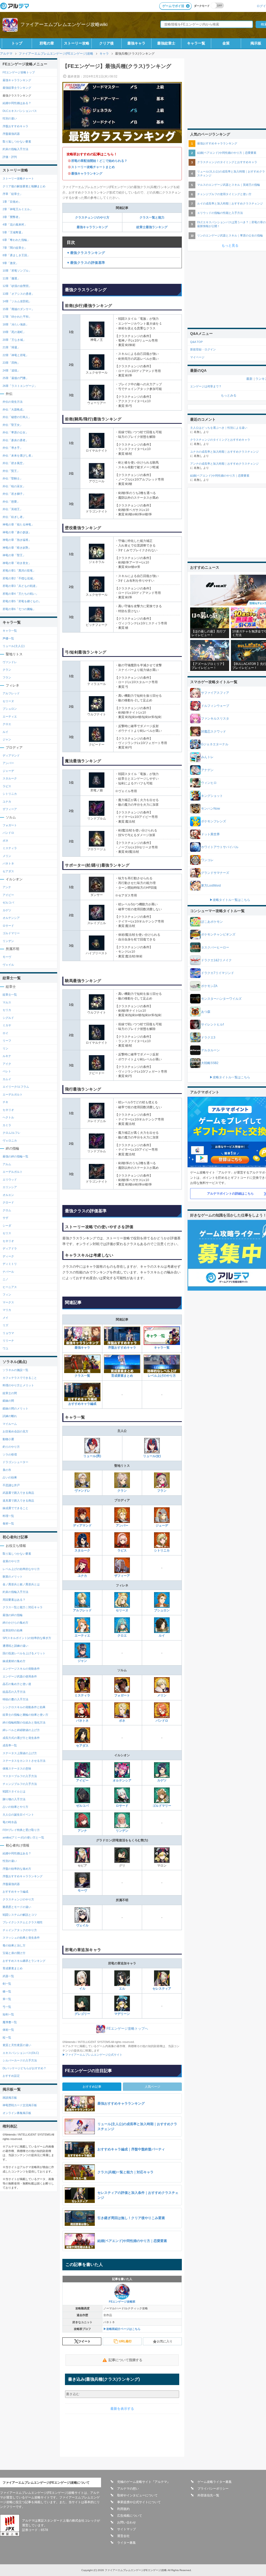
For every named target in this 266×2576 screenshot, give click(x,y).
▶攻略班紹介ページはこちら (122, 2329)
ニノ (5, 1279)
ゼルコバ (82, 1806)
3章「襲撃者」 (12, 217)
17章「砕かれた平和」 (17, 317)
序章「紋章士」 (13, 194)
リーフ (7, 1041)
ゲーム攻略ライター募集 (215, 2482)
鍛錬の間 (8, 1401)
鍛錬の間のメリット (15, 1408)
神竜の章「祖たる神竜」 (18, 524)
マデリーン (122, 2014)
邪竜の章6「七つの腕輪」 (19, 609)
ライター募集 (127, 2543)
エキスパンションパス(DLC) (21, 2053)
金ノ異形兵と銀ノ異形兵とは (21, 1584)
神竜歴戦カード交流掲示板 (20, 2105)
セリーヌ (122, 1610)
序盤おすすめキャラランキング (23, 1876)
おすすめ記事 (92, 2087)
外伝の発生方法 (13, 402)
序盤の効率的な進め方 (17, 1869)
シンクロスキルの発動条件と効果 (24, 1707)
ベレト (7, 1071)
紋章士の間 (10, 1393)
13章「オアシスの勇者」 (18, 294)
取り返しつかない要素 (17, 142)
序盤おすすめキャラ (122, 1348)
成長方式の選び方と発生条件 (21, 1738)
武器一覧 (8, 1976)
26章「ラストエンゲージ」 (20, 386)
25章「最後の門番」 (16, 378)
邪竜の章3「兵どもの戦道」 (21, 586)
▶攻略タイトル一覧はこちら (230, 900)
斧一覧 (7, 1999)
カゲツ (162, 1780)
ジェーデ (162, 1526)
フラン (162, 1491)
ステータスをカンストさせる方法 (24, 1761)
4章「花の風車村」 (15, 225)
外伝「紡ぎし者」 (14, 517)
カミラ (7, 1125)
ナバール (8, 1272)
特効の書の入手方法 (15, 1699)
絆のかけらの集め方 (15, 1623)
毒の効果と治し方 (14, 1945)
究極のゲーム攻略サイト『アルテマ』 (144, 2482)
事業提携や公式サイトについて (139, 2502)
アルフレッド (82, 1610)
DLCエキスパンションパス (20, 111)
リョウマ (8, 1333)
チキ (5, 1102)
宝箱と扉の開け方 (14, 1953)
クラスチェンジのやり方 (92, 217)
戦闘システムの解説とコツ (20, 1915)
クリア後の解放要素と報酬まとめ (24, 186)
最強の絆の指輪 (13, 1615)
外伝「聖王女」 (13, 425)
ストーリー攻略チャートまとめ (93, 167)
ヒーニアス (10, 1287)
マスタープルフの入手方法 (20, 1776)
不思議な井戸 (11, 1485)
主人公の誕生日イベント (18, 1815)
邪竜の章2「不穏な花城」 (19, 578)
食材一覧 (8, 1523)
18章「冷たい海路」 (16, 324)
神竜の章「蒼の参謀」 (17, 532)
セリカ (7, 1010)
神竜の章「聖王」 (14, 555)
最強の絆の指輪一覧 (15, 1156)
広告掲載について (130, 2516)
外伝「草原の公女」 (15, 432)
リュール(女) (152, 1456)
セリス (7, 1233)
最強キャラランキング (87, 174)
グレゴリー (82, 2014)
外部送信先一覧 (208, 2495)
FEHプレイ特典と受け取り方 (21, 1830)
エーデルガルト (13, 1094)
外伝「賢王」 (11, 471)
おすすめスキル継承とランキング (24, 1961)
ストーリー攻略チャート (18, 178)
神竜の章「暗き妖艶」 (17, 548)
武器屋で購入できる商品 (18, 1493)
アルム (7, 1164)
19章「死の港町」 (14, 332)
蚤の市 (7, 1470)
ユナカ (82, 1576)
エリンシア (10, 1187)
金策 (226, 43)
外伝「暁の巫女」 (14, 486)
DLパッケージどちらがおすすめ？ (24, 2068)
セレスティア (162, 1989)
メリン (162, 1695)
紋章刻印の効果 (13, 1630)
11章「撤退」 (11, 278)
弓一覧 (7, 2007)
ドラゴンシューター (15, 1462)
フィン (7, 1295)
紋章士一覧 (10, 995)
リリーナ (8, 1341)
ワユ (5, 1348)
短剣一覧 (8, 2014)
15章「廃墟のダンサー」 (18, 309)
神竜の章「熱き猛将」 (17, 540)
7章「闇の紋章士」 (15, 248)
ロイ (5, 1033)
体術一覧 (8, 2030)
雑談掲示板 (10, 2098)
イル (82, 1989)
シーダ (7, 1226)
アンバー (122, 1526)
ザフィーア (122, 1576)
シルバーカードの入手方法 (20, 2060)
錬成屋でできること (15, 1508)
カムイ (7, 1079)
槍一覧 (7, 1991)
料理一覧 (8, 1516)
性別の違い (10, 118)
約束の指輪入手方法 (15, 149)
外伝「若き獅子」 (14, 494)
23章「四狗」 (11, 363)
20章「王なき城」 (14, 340)
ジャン (82, 1661)
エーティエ (82, 1636)
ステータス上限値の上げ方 (20, 1753)
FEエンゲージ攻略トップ (19, 72)
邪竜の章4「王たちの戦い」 (21, 594)
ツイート (84, 2341)
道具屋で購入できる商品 (18, 1501)
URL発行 (125, 2341)
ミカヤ (7, 1025)
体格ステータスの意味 (17, 1768)
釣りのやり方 (11, 1447)
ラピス (122, 1550)
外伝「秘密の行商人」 (17, 417)
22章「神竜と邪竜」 (16, 355)
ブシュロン (162, 1610)
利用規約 (123, 2509)
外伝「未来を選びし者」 (18, 456)
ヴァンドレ (82, 1491)
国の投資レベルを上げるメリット (24, 1653)
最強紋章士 (166, 43)
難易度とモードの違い (17, 1907)
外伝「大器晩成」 (14, 409)
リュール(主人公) (14, 646)
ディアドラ (10, 1248)
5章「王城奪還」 (13, 232)
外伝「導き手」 (13, 448)
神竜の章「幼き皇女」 (17, 563)
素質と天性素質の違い (17, 2045)
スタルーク (82, 1550)
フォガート (122, 1695)
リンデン (122, 1831)
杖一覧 (7, 2037)
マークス (8, 1302)
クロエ (122, 1636)
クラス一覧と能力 (152, 217)
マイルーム (10, 1424)
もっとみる (229, 395)
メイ (5, 1318)
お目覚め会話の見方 (15, 1431)
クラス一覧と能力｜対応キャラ (23, 1607)
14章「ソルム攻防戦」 (17, 301)
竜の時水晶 (10, 1822)
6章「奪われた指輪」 (16, 240)
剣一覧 (7, 1984)
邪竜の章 (47, 43)
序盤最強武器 (11, 134)
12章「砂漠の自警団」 (17, 286)
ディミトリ (10, 1264)
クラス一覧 (82, 1376)
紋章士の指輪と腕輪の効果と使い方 (25, 1715)
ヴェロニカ (10, 1140)
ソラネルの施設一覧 (15, 1370)
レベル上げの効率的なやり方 (21, 1569)
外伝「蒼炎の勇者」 (15, 440)
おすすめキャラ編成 (82, 1404)
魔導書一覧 (10, 2022)
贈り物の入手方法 (14, 1799)
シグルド (8, 1018)
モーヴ (82, 1891)
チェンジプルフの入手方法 (20, 1784)
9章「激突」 (11, 263)
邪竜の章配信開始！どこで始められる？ (99, 161)
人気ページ (152, 2087)
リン (5, 1048)
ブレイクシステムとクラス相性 (23, 1922)
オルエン (8, 1195)
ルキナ (7, 1056)
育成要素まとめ (122, 1376)
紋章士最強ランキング (152, 227)
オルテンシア (122, 1780)
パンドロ (162, 1721)
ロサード (122, 1806)
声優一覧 (8, 638)
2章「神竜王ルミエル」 (18, 209)
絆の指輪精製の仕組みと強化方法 (24, 1722)
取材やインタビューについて (137, 2495)
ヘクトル (8, 1117)
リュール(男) (92, 1456)
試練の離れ (10, 1416)
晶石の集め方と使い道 (17, 1684)
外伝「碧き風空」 (14, 463)
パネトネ (82, 1721)
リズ (5, 1325)
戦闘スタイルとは (14, 1791)
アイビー (82, 1780)
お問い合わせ (127, 2522)
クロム (7, 1210)
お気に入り (165, 2341)
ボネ (122, 1721)
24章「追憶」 (11, 370)
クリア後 (107, 43)
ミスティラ (82, 1695)
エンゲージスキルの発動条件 (21, 1669)
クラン (122, 1491)
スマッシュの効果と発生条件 (21, 1938)
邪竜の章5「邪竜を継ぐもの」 (22, 601)
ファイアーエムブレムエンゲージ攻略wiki (64, 24)
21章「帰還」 (11, 347)
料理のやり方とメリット (18, 1385)
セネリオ (8, 1110)
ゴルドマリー (162, 1806)
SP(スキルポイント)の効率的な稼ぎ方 (27, 1638)
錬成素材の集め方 (14, 1661)
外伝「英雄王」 (13, 509)
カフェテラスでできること (20, 1378)
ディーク (8, 1256)
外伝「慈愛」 (11, 502)
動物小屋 (8, 1439)
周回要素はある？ (14, 1600)
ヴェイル (82, 1925)
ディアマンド (82, 1526)
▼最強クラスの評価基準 (86, 263)
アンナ (82, 1831)
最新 (249, 379)
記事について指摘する (125, 2360)
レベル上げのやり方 (162, 1376)
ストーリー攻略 (77, 43)
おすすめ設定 (11, 2076)
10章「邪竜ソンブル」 (17, 271)
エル (122, 1989)
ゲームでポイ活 (173, 6)
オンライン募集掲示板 (17, 2113)
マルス (7, 1002)
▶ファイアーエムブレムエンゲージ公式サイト (92, 2055)
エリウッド (10, 1180)
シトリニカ (162, 1550)
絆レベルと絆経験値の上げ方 (21, 1730)
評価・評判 (10, 157)
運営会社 (123, 2536)
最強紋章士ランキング (17, 88)
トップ (17, 43)
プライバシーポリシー (213, 2489)
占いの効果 (10, 1477)
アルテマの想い (128, 2489)
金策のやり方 (11, 1561)
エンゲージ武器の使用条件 (20, 1676)
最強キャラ (136, 43)
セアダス (82, 1746)
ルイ (162, 1636)
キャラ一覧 (196, 43)
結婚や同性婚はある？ (17, 103)
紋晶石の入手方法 (14, 1692)
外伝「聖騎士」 (13, 478)
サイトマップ (127, 2529)
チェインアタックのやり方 (20, 1930)
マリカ (7, 1310)
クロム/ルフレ (12, 1133)
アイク (7, 1064)
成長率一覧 (10, 1745)
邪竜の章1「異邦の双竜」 (19, 571)
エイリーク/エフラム (16, 1087)
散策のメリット (13, 1577)
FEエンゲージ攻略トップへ (127, 2029)
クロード (8, 1202)
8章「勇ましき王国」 (16, 255)
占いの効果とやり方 (15, 1807)
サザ (5, 1218)
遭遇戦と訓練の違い (15, 1646)
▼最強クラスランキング (86, 253)
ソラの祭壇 (10, 1454)
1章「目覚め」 (12, 202)
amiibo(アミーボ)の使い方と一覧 (23, 1837)
